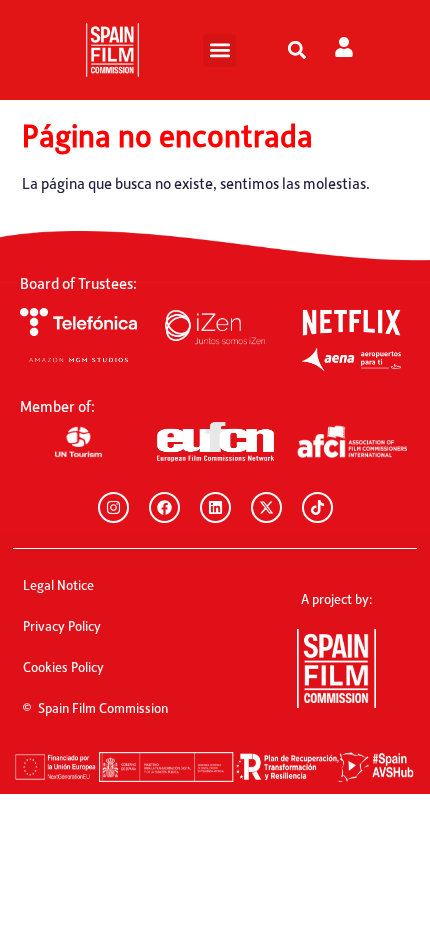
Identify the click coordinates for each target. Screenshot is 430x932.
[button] (219, 50)
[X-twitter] (266, 507)
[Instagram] (113, 507)
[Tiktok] (317, 507)
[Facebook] (164, 507)
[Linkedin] (215, 507)
